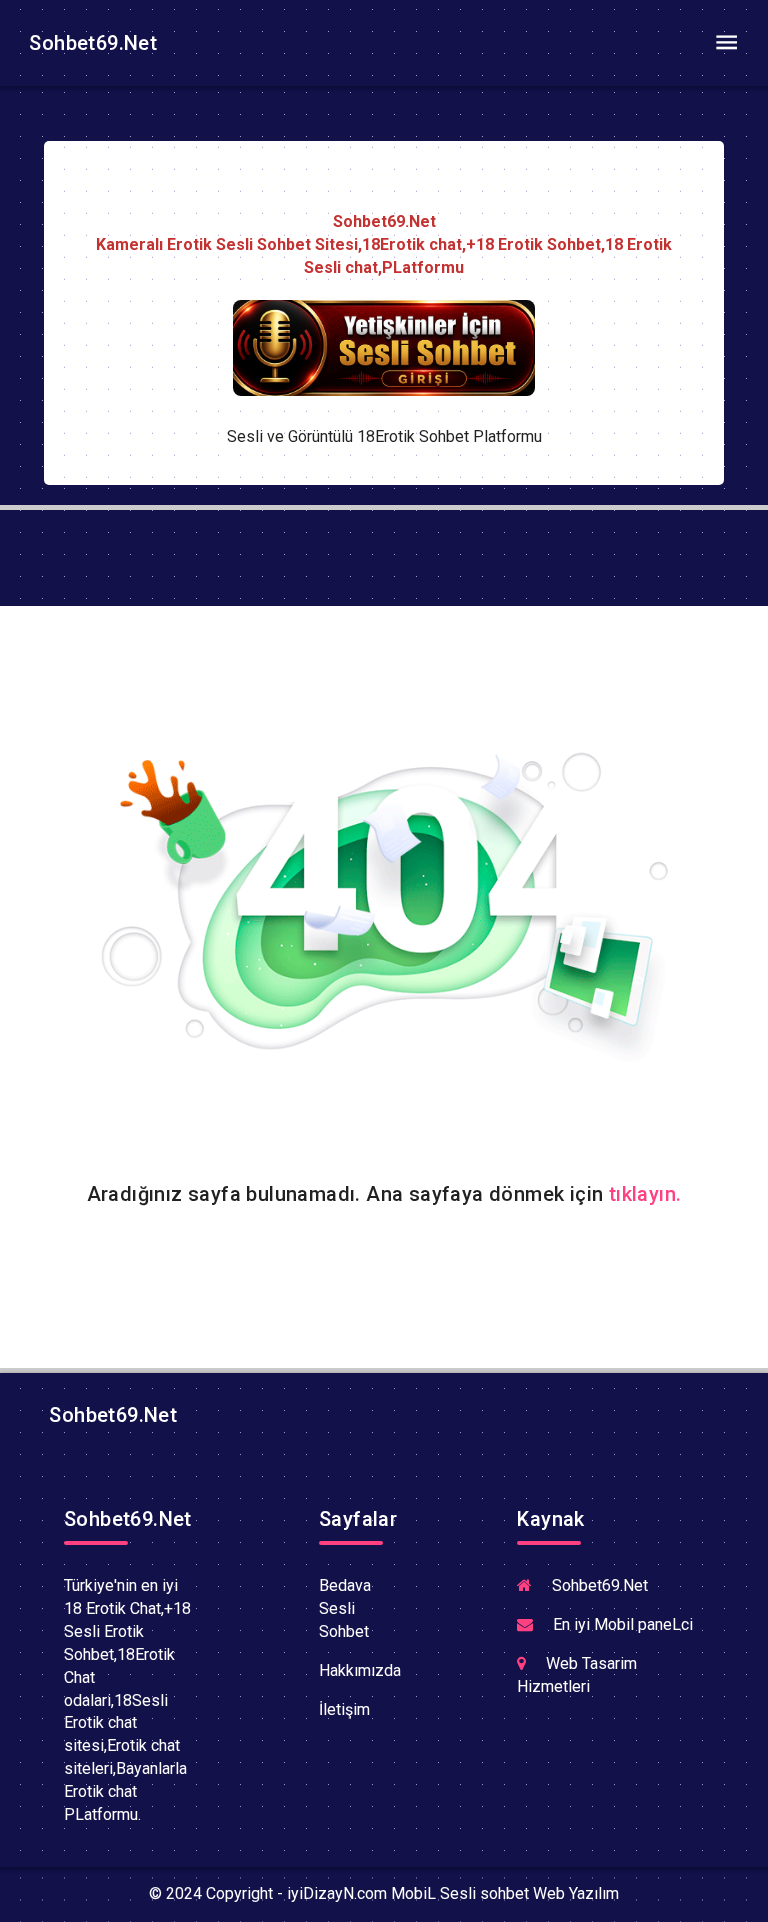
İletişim (344, 1709)
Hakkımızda (360, 1670)
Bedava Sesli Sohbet (345, 1608)
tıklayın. (645, 1194)
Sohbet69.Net (90, 43)
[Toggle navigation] (726, 43)
